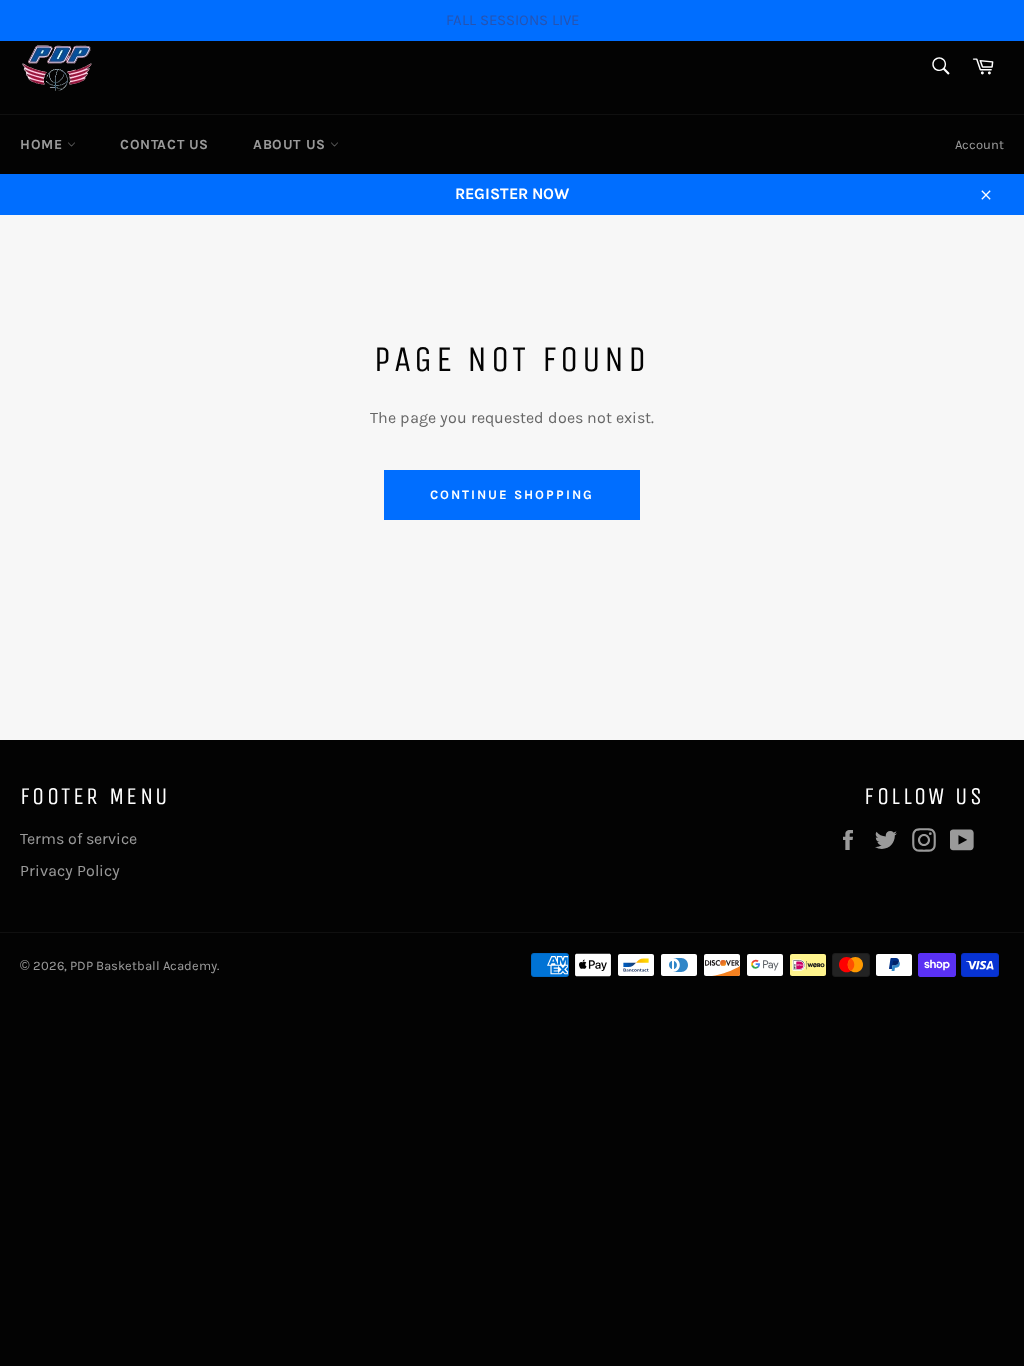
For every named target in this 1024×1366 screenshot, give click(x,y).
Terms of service (78, 838)
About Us (291, 144)
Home (43, 144)
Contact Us (164, 144)
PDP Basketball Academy (143, 965)
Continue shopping (511, 494)
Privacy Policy (70, 870)
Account (979, 144)
